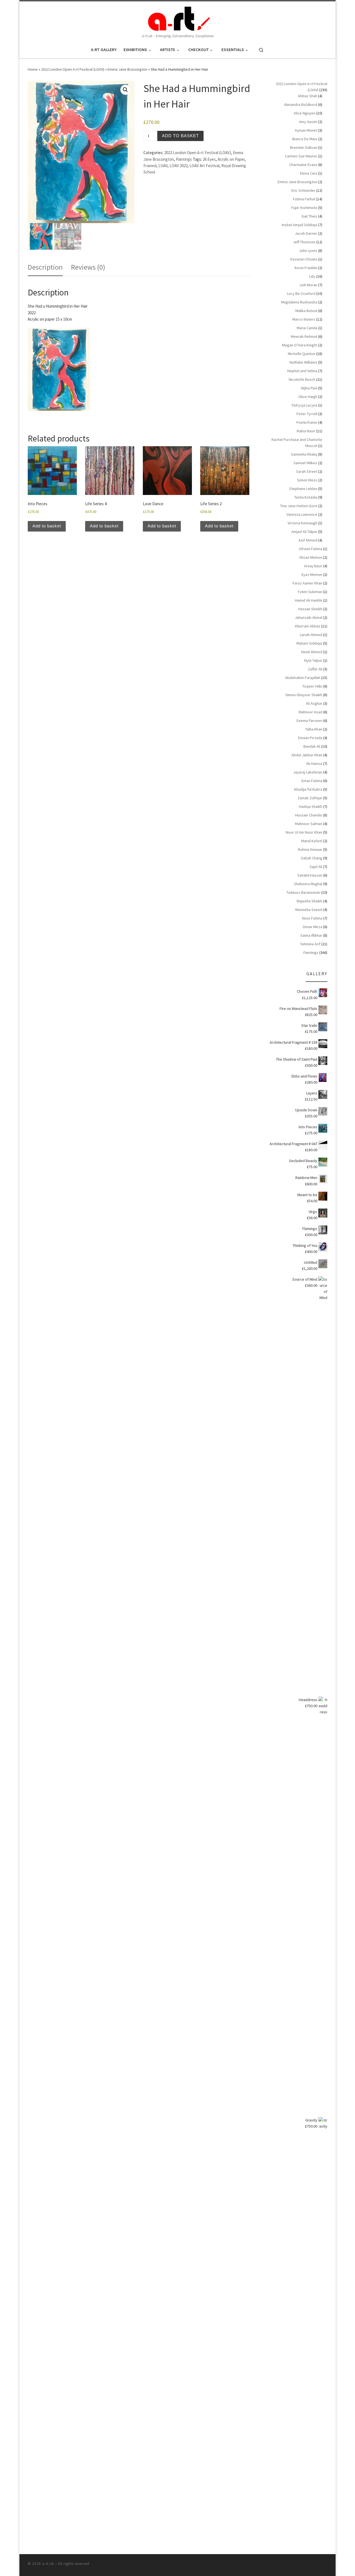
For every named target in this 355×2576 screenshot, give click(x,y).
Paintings (184, 159)
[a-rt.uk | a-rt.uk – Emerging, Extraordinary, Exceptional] (177, 17)
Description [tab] (45, 267)
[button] (125, 90)
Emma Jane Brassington (127, 69)
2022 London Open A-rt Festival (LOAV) (73, 69)
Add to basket (180, 136)
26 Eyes (209, 159)
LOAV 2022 (178, 166)
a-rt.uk (48, 2564)
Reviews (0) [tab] (88, 267)
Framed (150, 166)
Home (33, 69)
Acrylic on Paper (231, 159)
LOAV (163, 166)
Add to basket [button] (47, 526)
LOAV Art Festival (204, 166)
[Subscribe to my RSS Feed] (326, 2565)
